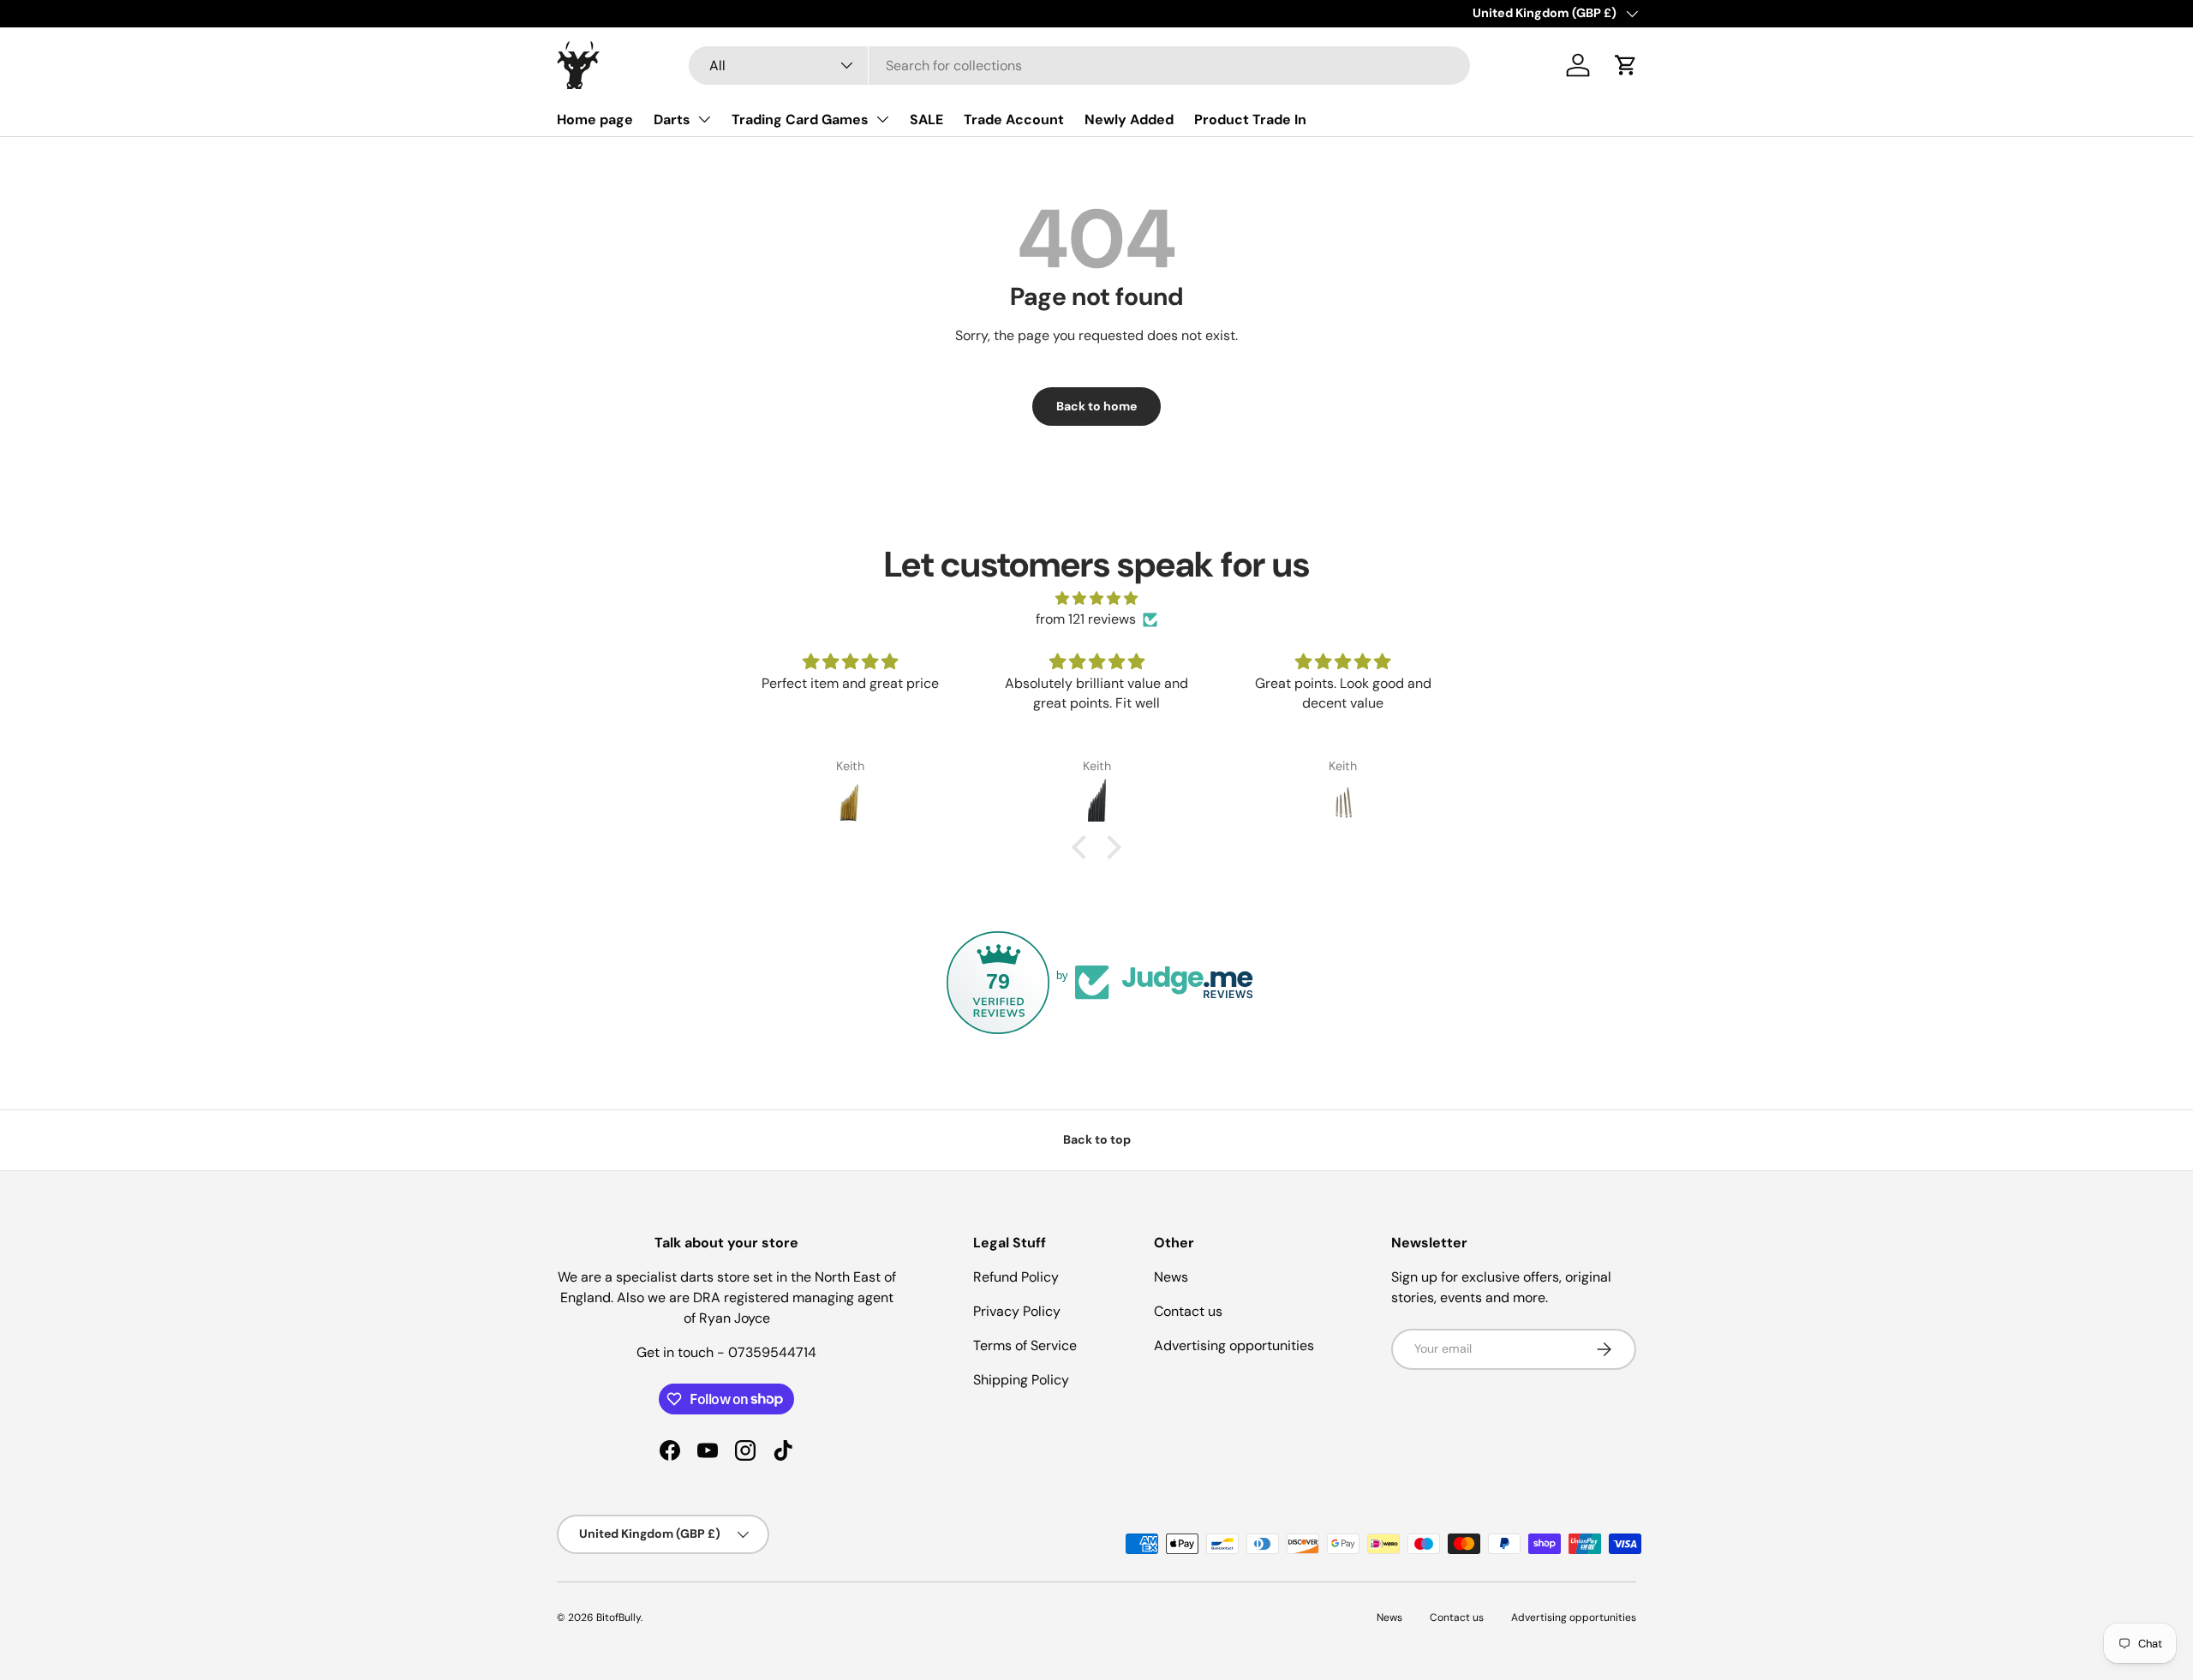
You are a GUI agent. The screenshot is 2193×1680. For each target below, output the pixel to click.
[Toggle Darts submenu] (704, 119)
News (1171, 1277)
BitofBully (618, 1617)
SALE (926, 120)
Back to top (1097, 1139)
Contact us (1188, 1311)
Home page (595, 120)
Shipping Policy (1021, 1380)
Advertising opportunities (1234, 1345)
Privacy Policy (1017, 1311)
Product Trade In (1250, 120)
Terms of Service (1025, 1345)
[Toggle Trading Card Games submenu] (882, 119)
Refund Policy (1016, 1277)
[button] (1626, 65)
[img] (1096, 598)
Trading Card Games (800, 120)
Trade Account (1014, 120)
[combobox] (1080, 66)
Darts (672, 120)
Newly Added (1129, 120)
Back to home (1096, 406)
